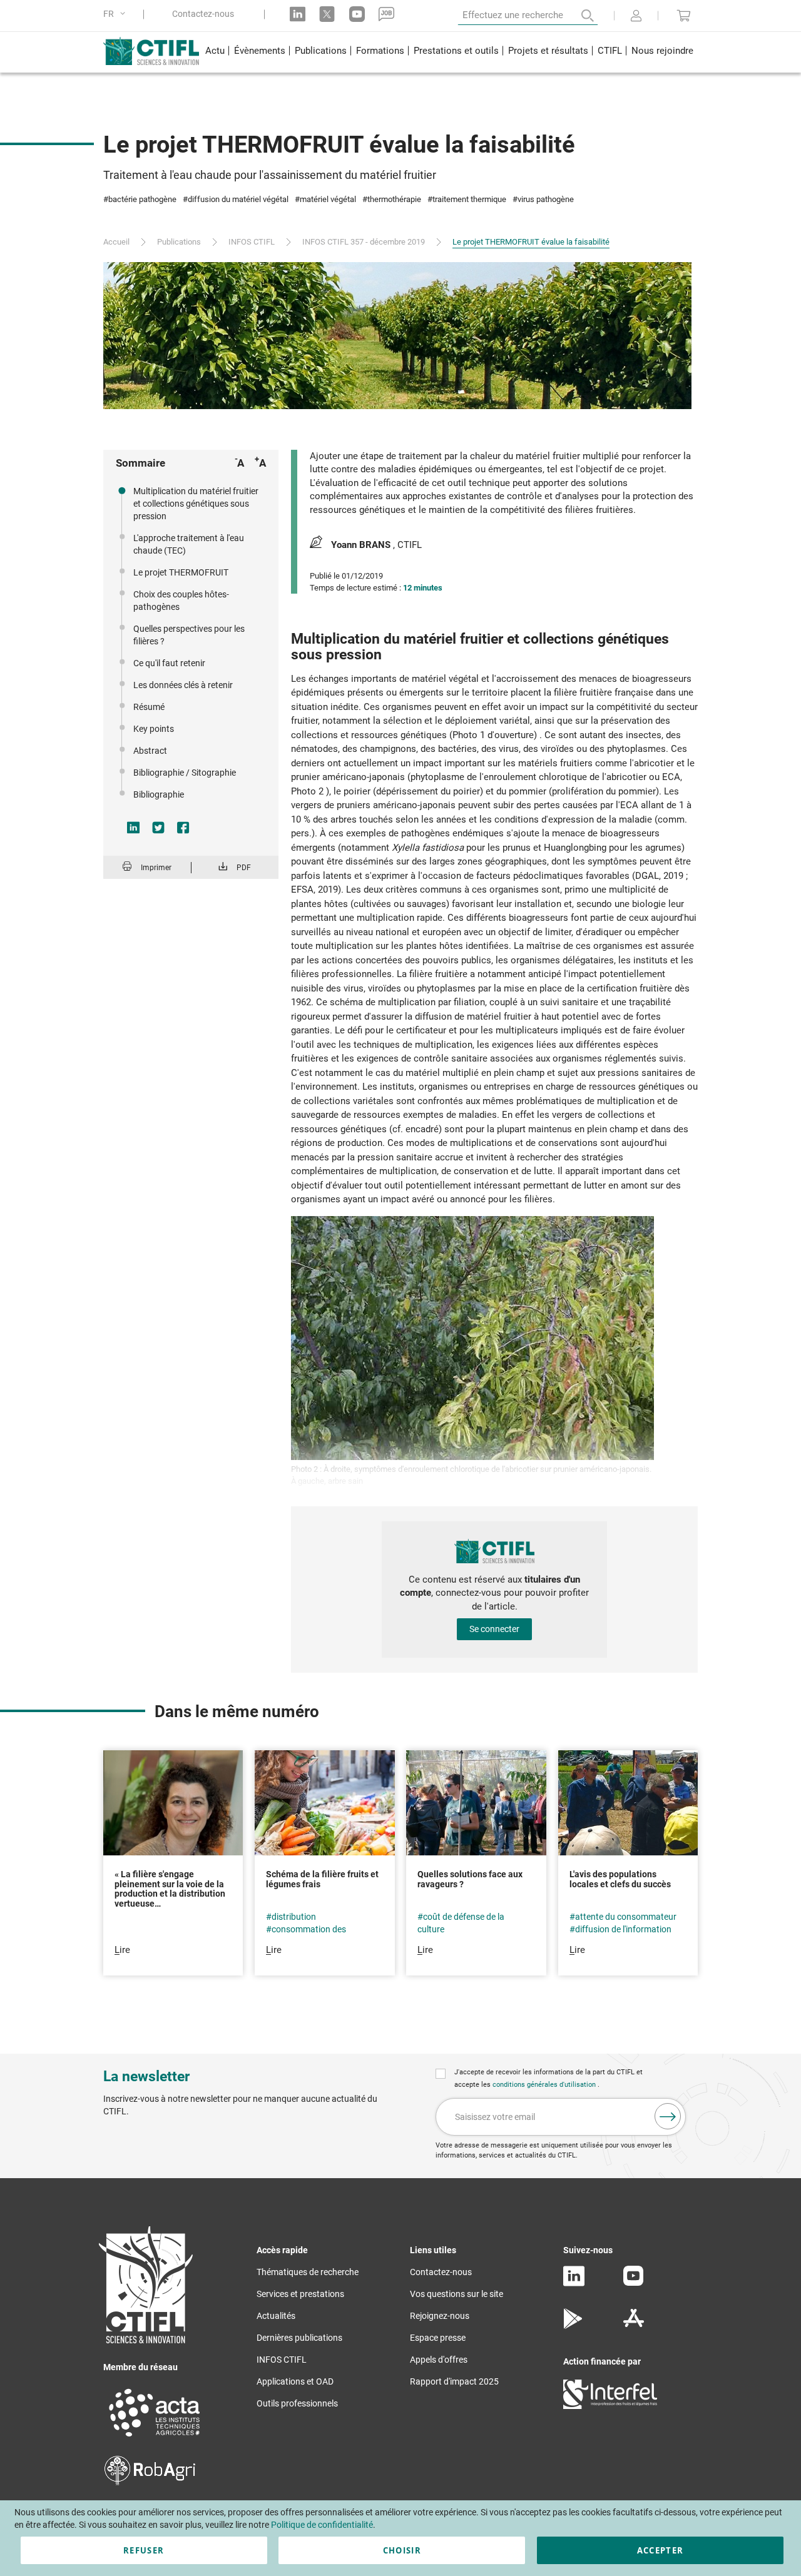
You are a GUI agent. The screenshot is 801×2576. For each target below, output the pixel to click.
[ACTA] (155, 2438)
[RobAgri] (150, 2482)
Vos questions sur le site (457, 2294)
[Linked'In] (574, 2283)
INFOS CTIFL (252, 242)
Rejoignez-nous (440, 2316)
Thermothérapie (394, 199)
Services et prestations (300, 2294)
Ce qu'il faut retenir (169, 663)
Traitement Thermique (469, 199)
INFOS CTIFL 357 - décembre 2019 (364, 242)
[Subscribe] (668, 2116)
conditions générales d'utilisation (545, 2085)
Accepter (661, 2550)
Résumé (149, 707)
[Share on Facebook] (183, 828)
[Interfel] (610, 2406)
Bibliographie (159, 794)
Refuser (144, 2550)
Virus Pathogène (546, 199)
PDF (244, 868)
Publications (179, 242)
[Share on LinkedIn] (133, 828)
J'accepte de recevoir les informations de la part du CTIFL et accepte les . (548, 2078)
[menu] (449, 52)
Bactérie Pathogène (142, 199)
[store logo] (152, 51)
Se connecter (494, 1629)
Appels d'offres (439, 2360)
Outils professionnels (297, 2403)
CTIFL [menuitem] (610, 51)
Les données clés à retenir (183, 685)
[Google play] (574, 2326)
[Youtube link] (357, 14)
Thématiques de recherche (308, 2272)
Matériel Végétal (328, 199)
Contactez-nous (203, 14)
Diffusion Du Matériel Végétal (238, 199)
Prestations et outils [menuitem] (456, 51)
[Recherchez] (579, 16)
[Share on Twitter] (158, 828)
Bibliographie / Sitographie (185, 773)
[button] (116, 14)
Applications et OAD (295, 2381)
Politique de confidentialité (322, 2525)
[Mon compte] (636, 17)
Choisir (402, 2550)
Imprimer (156, 868)
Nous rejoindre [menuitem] (662, 51)
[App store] (634, 2326)
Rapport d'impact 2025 (454, 2381)
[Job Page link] (386, 14)
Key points (154, 729)
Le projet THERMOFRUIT (181, 572)
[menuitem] (215, 52)
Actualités (276, 2316)
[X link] (327, 14)
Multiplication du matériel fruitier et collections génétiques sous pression (196, 504)
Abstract (150, 751)
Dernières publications (299, 2338)
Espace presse (438, 2338)
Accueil (116, 242)
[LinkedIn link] (298, 14)
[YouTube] (633, 2283)
